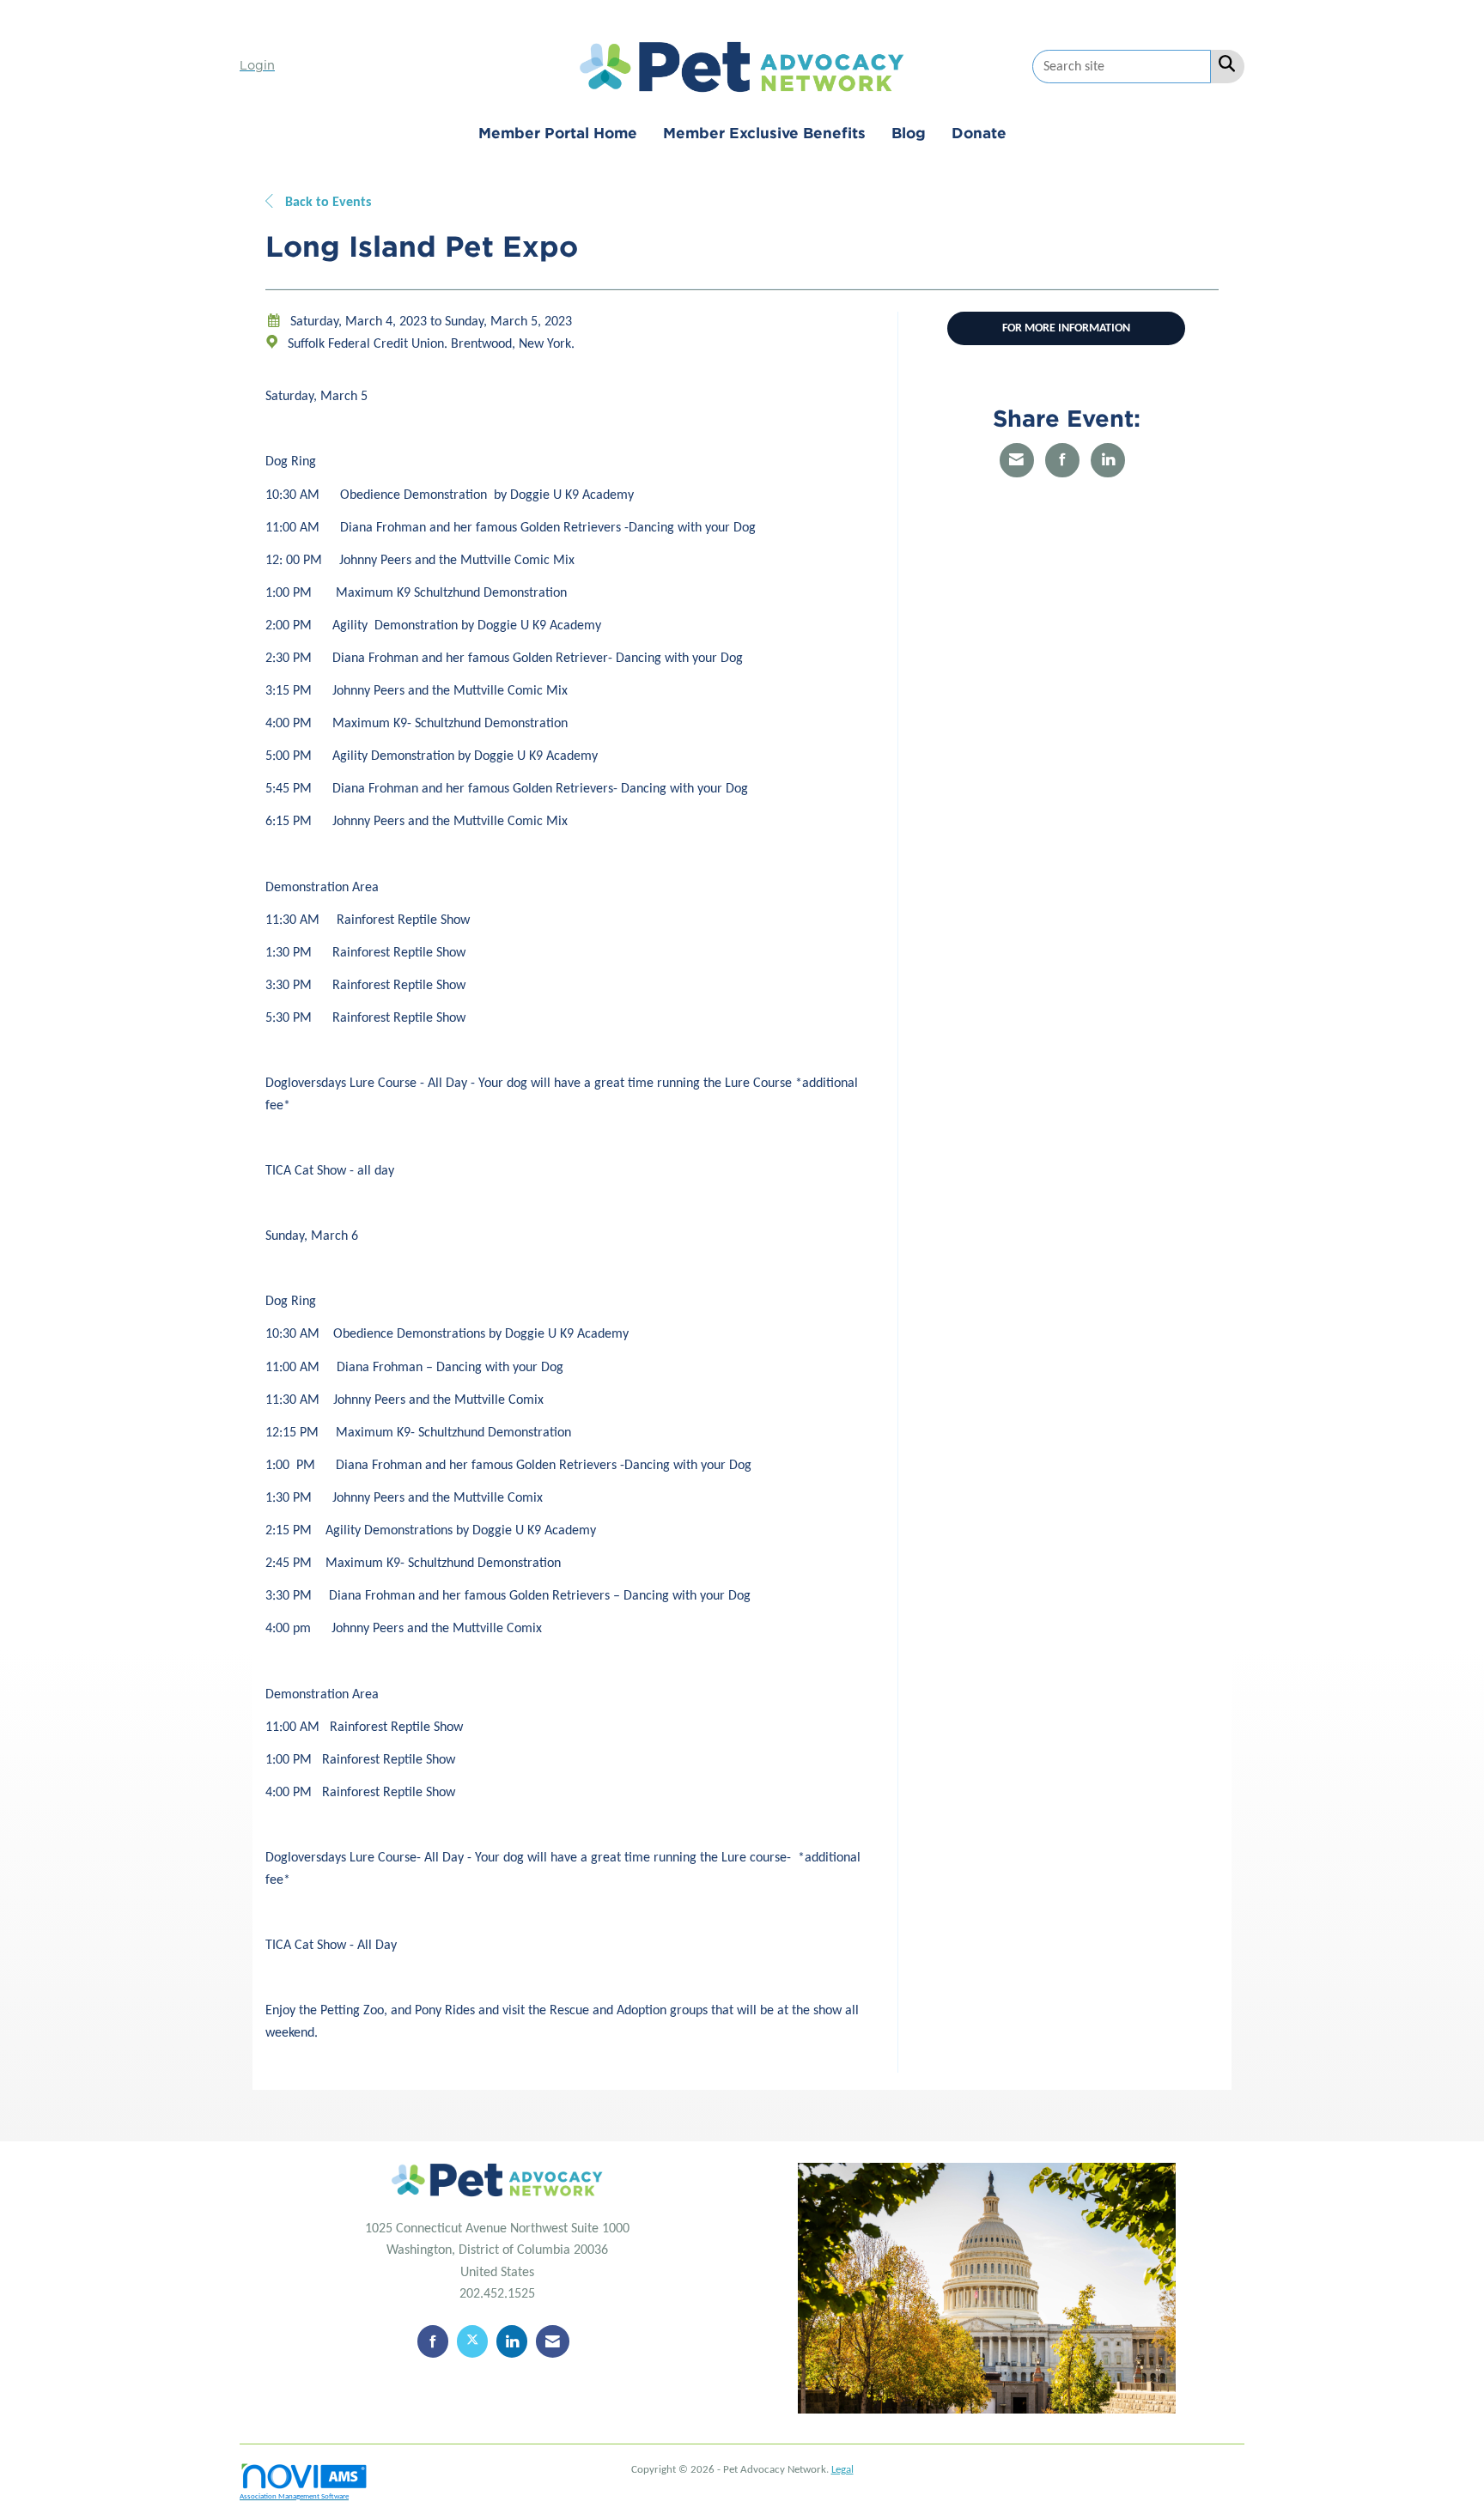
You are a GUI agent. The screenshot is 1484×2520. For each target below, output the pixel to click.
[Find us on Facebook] (433, 2341)
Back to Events (326, 203)
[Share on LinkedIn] (1108, 460)
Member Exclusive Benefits (764, 133)
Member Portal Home (558, 133)
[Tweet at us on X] (472, 2341)
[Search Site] (1223, 65)
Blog (909, 133)
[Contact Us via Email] (553, 2341)
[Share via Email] (1017, 460)
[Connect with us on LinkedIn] (512, 2341)
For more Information (1066, 328)
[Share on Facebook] (1062, 460)
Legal (842, 2470)
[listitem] (259, 66)
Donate (979, 133)
